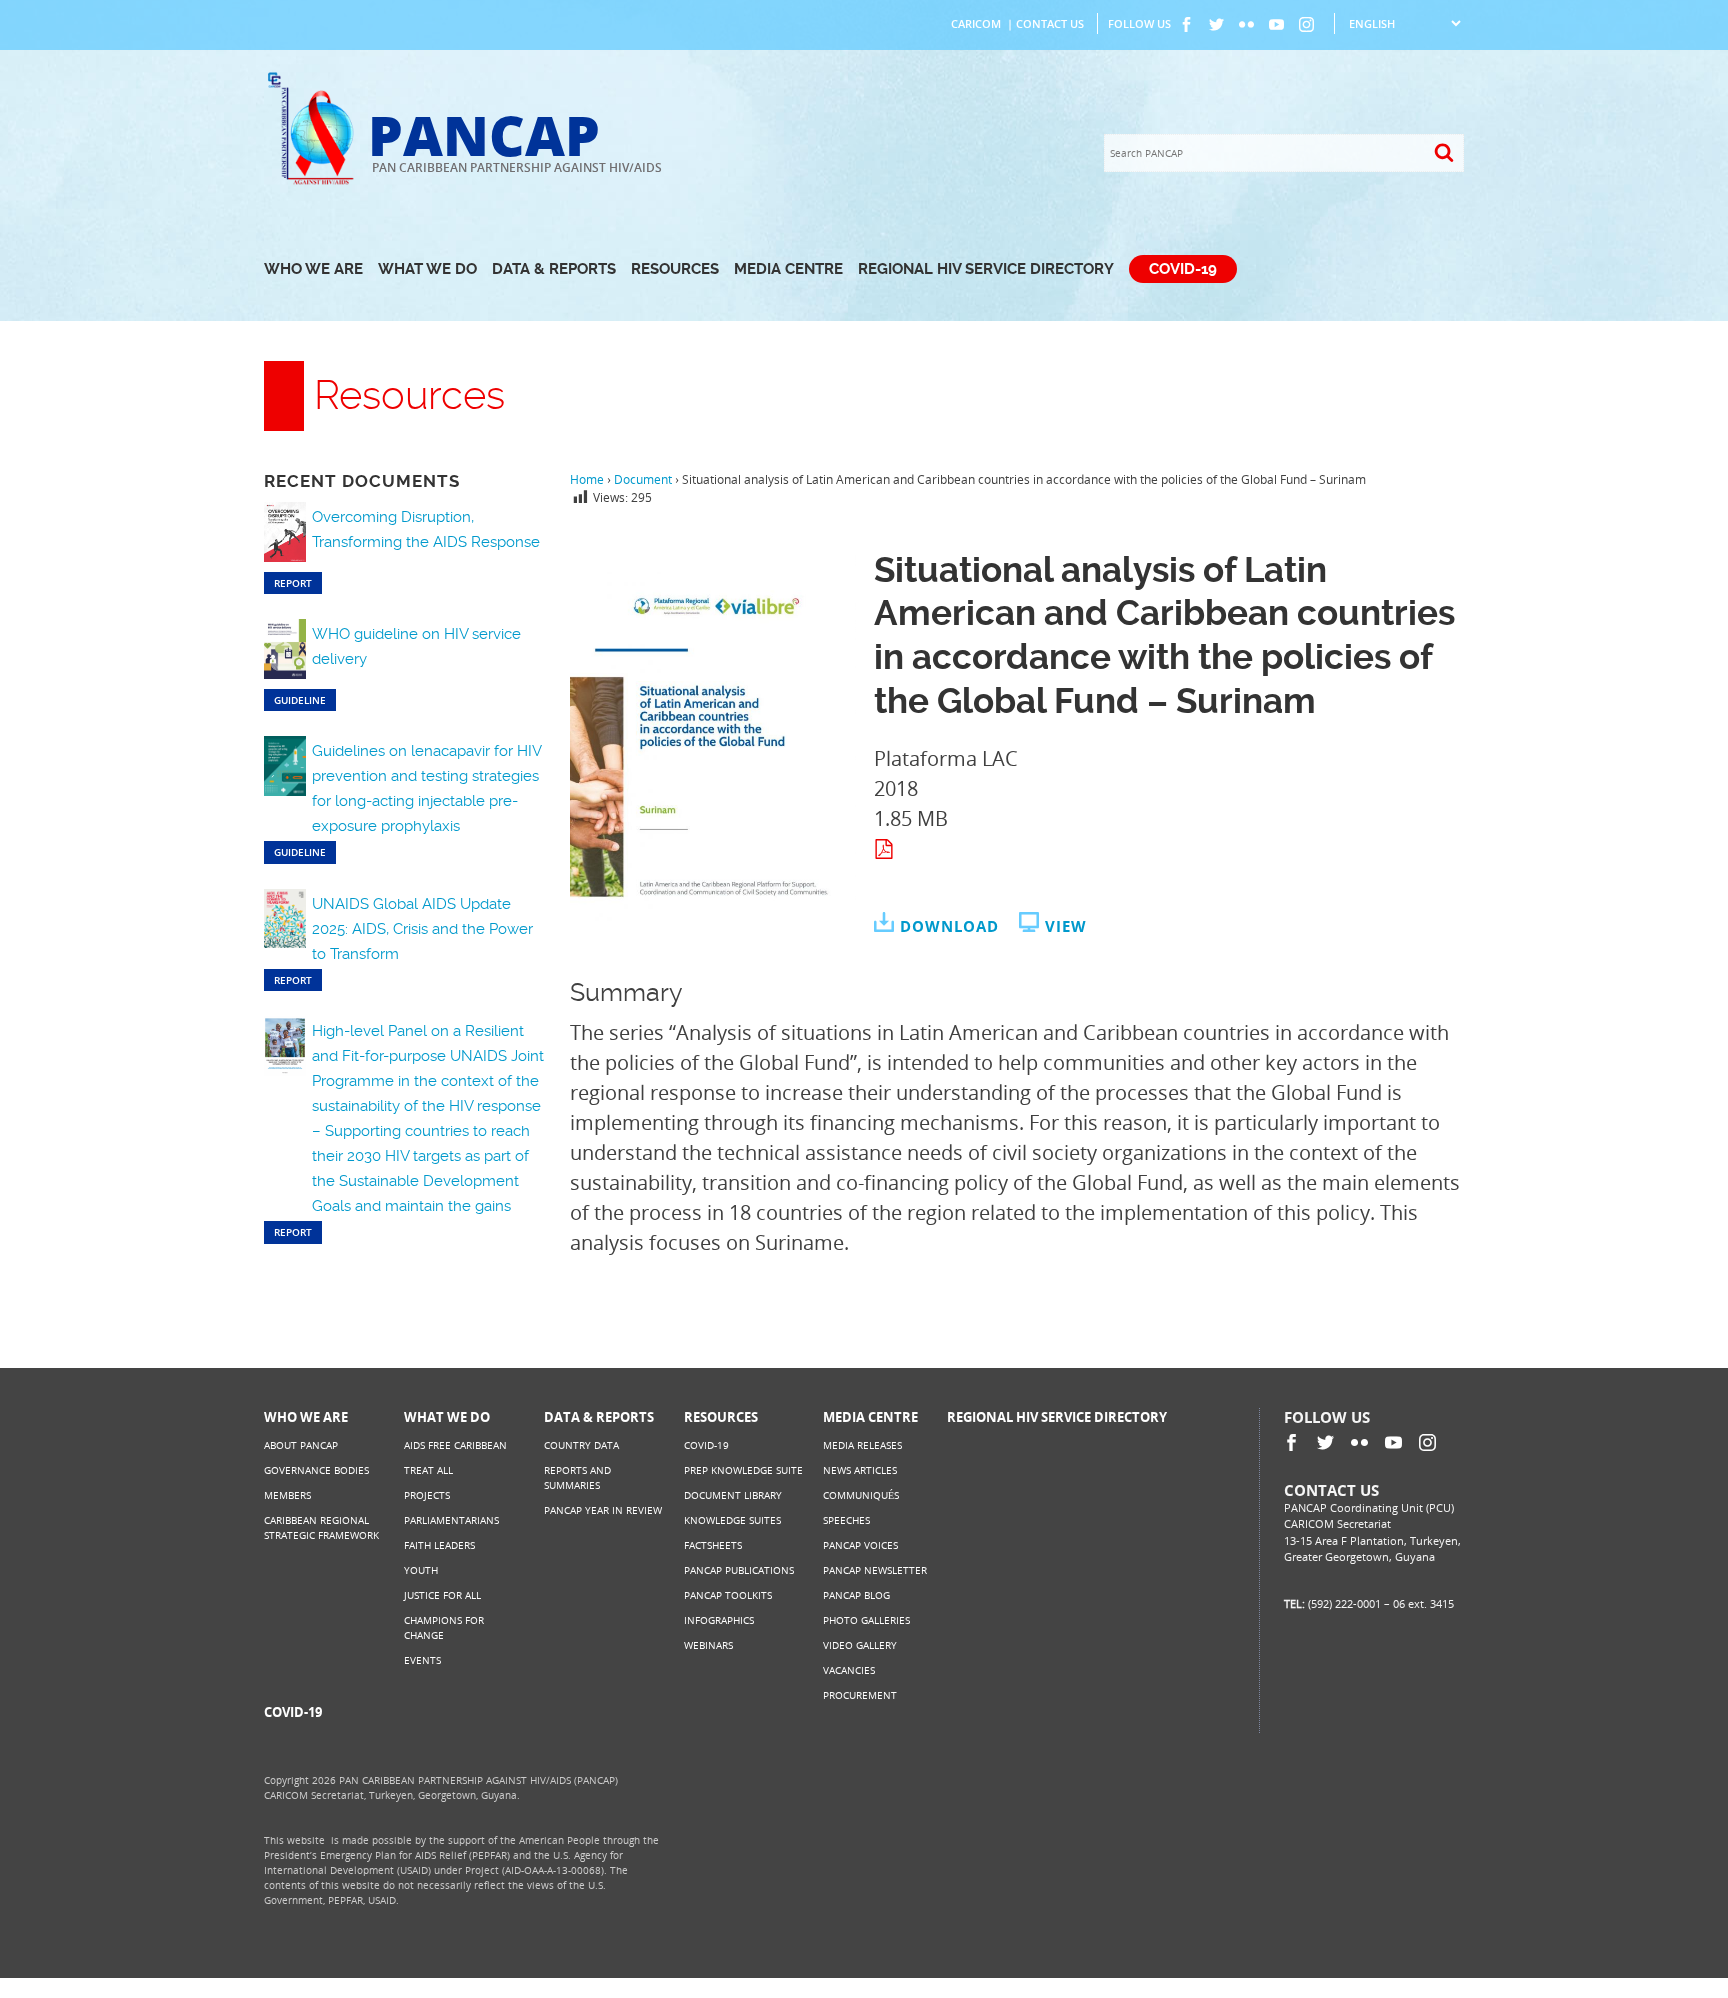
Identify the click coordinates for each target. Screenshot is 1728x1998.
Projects (427, 1495)
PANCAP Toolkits (728, 1595)
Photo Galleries (866, 1620)
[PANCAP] (316, 182)
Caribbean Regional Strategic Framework (321, 1527)
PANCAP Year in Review (603, 1510)
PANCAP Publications (739, 1570)
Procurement (860, 1695)
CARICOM (976, 23)
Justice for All (442, 1595)
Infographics (719, 1620)
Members (287, 1495)
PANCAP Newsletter (875, 1570)
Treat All (428, 1470)
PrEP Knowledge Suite (743, 1470)
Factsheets (713, 1545)
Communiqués (861, 1495)
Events (422, 1660)
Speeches (846, 1520)
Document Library (733, 1495)
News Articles (860, 1470)
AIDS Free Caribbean (455, 1445)
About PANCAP (301, 1445)
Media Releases (862, 1445)
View (1066, 926)
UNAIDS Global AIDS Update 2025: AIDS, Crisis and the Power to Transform (422, 929)
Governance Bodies (316, 1470)
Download (949, 926)
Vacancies (849, 1670)
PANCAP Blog (856, 1595)
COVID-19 (1183, 269)
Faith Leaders (439, 1545)
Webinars (708, 1645)
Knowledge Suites (732, 1520)
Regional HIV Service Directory (986, 269)
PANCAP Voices (860, 1545)
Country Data (581, 1445)
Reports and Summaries (577, 1477)
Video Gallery (860, 1645)
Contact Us (1050, 23)
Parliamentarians (451, 1520)
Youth (421, 1570)
